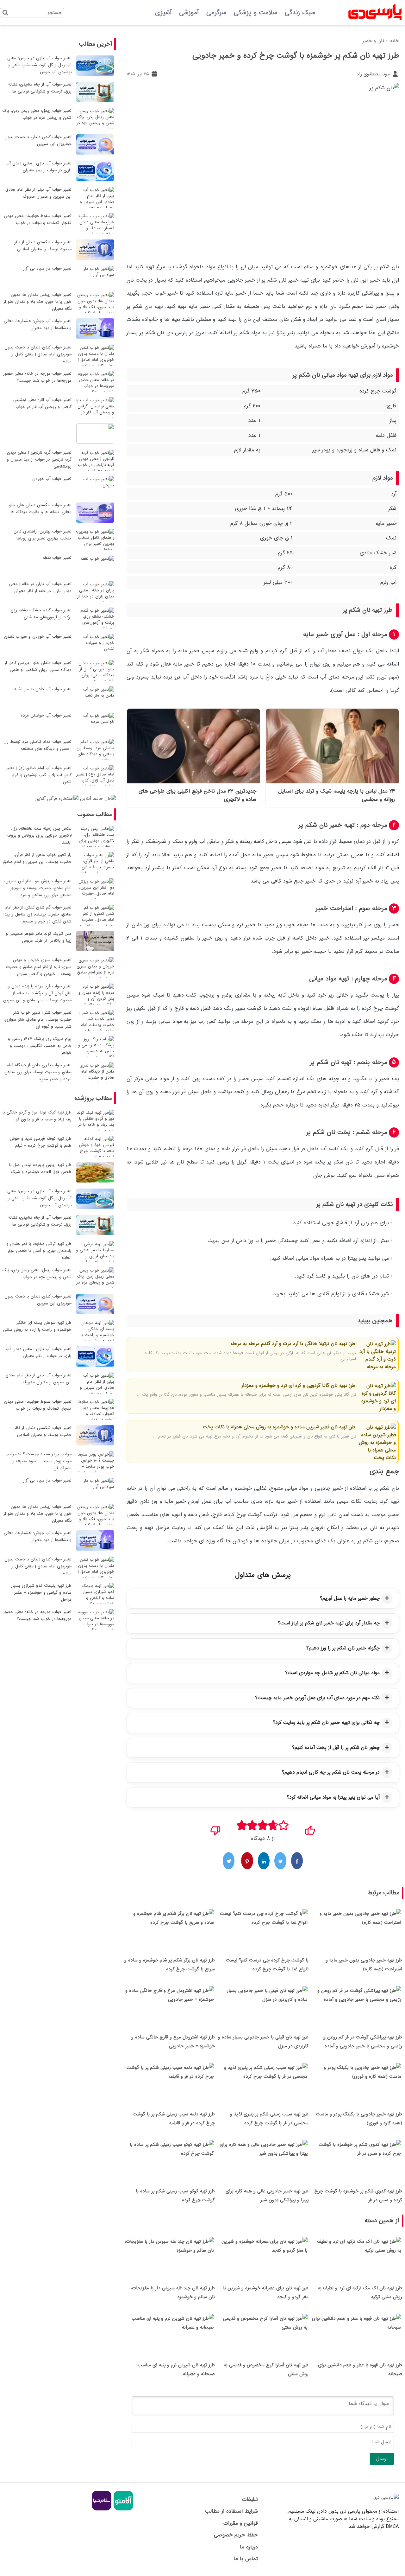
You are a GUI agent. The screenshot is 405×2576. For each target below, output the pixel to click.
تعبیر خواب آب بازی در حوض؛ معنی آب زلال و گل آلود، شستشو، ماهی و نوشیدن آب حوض (39, 65)
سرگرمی (216, 13)
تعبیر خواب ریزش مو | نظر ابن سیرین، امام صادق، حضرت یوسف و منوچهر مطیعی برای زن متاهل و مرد (38, 888)
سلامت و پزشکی (255, 13)
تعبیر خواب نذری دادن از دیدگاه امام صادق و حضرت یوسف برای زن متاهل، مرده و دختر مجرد (37, 1072)
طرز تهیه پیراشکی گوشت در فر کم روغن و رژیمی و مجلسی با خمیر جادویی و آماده (363, 2042)
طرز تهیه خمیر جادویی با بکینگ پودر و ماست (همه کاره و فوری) (359, 2119)
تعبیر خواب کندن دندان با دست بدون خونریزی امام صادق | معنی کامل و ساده (38, 354)
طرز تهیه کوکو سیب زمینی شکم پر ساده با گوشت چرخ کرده (175, 2196)
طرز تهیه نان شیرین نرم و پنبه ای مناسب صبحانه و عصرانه (176, 2369)
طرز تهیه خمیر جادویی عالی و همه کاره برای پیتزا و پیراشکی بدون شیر (267, 2196)
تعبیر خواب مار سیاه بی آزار (47, 268)
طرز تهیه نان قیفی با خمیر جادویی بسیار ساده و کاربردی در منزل (263, 2042)
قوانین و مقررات (240, 2523)
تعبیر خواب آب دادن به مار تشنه (43, 689)
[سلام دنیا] (102, 2509)
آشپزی (163, 13)
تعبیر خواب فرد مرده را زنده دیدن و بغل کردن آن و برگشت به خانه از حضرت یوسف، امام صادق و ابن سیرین (37, 993)
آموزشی (189, 13)
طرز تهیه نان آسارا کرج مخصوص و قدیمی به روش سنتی (266, 2369)
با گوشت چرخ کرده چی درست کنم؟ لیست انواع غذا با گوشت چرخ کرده (267, 1965)
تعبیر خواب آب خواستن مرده (46, 715)
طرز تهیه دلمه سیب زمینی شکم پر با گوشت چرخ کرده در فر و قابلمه (174, 2119)
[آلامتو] (123, 2509)
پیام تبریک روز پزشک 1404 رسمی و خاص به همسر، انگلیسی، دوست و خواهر (40, 1046)
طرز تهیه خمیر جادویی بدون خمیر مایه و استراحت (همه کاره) (364, 1965)
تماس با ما (246, 2559)
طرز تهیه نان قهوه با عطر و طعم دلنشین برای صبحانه (360, 2369)
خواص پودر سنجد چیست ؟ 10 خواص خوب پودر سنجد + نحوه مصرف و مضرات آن (38, 1461)
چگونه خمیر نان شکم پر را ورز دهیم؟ (343, 1648)
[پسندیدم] (310, 1828)
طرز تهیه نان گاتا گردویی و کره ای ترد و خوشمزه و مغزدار (298, 1386)
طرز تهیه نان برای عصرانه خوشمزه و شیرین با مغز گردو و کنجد (266, 2292)
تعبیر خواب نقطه (57, 558)
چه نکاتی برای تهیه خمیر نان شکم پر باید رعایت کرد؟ (326, 1723)
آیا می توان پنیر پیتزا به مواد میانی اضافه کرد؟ (333, 1797)
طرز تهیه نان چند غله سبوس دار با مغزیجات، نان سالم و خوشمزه (173, 2292)
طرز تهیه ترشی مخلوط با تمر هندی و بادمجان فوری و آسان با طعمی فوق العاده (39, 1251)
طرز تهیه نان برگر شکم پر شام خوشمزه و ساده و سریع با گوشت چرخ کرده (170, 1965)
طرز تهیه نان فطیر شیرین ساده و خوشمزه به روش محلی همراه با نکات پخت (279, 1427)
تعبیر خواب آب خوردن (52, 479)
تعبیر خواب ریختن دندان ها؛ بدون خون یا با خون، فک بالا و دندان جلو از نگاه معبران (37, 302)
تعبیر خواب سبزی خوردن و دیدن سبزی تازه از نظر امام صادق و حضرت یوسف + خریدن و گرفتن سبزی (39, 967)
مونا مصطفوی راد (374, 74)
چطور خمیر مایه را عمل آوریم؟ (350, 1598)
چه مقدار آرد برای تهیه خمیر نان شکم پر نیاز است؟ (329, 1623)
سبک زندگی (300, 13)
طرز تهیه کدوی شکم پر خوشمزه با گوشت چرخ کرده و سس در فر (358, 2196)
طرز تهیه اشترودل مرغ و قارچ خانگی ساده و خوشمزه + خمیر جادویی (173, 2042)
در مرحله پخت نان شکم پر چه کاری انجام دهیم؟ (331, 1772)
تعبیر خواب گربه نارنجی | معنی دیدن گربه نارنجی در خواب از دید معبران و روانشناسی (39, 459)
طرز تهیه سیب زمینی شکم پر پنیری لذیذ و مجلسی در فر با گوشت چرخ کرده (269, 2119)
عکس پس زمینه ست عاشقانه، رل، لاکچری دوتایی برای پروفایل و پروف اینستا (39, 835)
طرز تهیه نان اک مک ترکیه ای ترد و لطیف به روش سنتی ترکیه (360, 2292)
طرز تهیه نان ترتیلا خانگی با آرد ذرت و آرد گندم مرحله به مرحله (293, 1344)
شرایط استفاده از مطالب (231, 2511)
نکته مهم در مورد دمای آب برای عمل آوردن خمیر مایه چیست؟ (317, 1698)
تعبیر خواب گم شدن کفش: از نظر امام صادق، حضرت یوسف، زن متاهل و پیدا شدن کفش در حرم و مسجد (37, 914)
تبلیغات (250, 2499)
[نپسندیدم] (216, 1828)
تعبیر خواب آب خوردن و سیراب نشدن (38, 637)
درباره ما (249, 2547)
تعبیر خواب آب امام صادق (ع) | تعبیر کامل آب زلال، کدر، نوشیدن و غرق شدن (39, 775)
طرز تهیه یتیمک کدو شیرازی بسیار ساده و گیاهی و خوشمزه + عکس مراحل (41, 1593)
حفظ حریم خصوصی (236, 2535)
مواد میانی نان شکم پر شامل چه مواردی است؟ (332, 1673)
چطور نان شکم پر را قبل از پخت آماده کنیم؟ (336, 1748)
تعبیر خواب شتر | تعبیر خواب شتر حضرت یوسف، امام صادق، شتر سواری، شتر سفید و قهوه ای (37, 1020)
